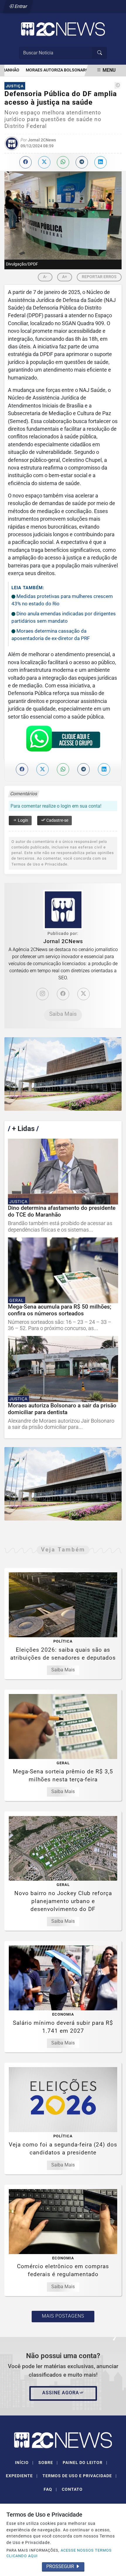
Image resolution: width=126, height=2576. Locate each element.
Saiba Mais (63, 1014)
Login (23, 820)
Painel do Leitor (85, 2463)
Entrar (20, 6)
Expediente (22, 2476)
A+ (65, 277)
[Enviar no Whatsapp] (63, 162)
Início (24, 2463)
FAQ (50, 2489)
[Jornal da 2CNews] (63, 29)
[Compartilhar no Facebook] (25, 162)
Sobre (48, 2463)
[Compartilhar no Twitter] (44, 162)
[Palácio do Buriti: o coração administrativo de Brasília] (63, 1074)
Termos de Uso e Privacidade (80, 2476)
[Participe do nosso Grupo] (63, 740)
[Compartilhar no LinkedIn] (101, 162)
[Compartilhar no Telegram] (82, 162)
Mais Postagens (63, 2316)
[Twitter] (84, 994)
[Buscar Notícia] (100, 53)
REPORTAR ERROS (99, 277)
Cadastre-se (57, 820)
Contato (72, 2489)
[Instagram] (42, 994)
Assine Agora (61, 2393)
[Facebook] (63, 994)
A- (45, 277)
